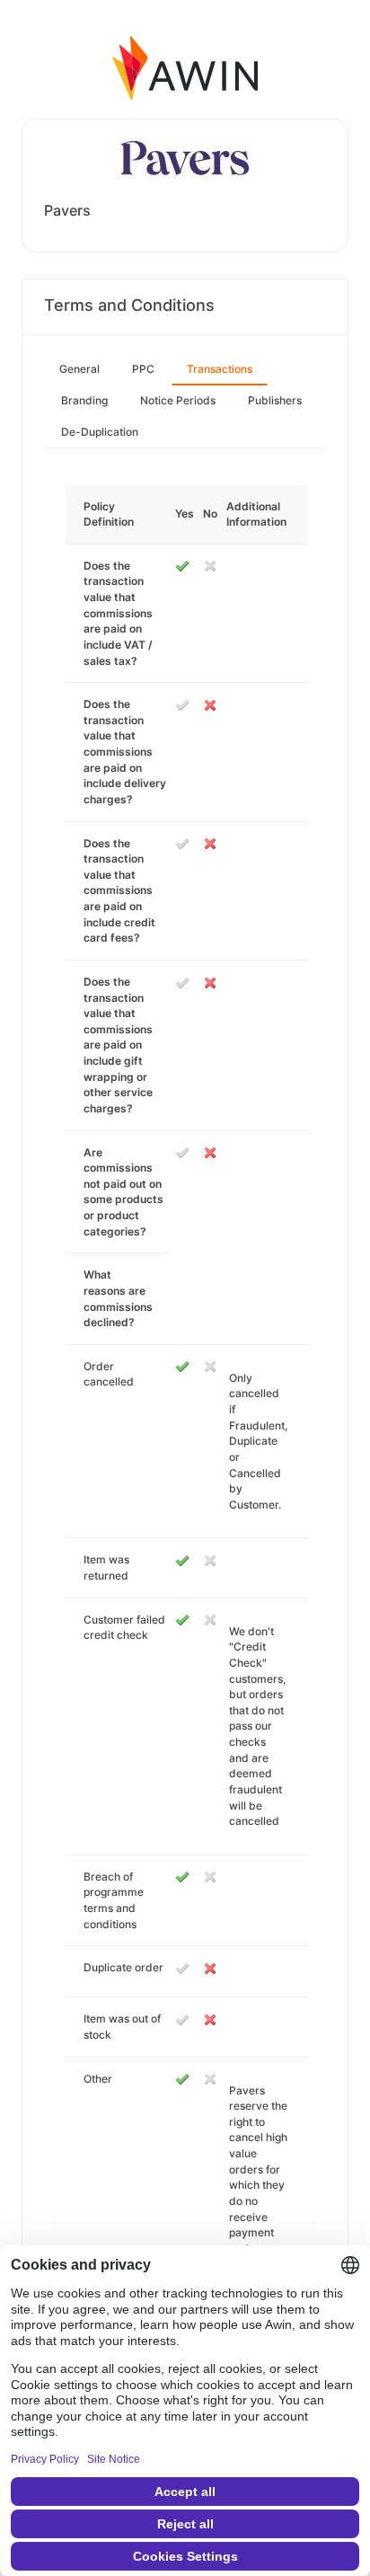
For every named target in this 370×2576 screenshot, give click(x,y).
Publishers (275, 400)
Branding (84, 400)
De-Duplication (100, 432)
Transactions (220, 369)
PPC (143, 369)
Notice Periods (178, 400)
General (79, 369)
